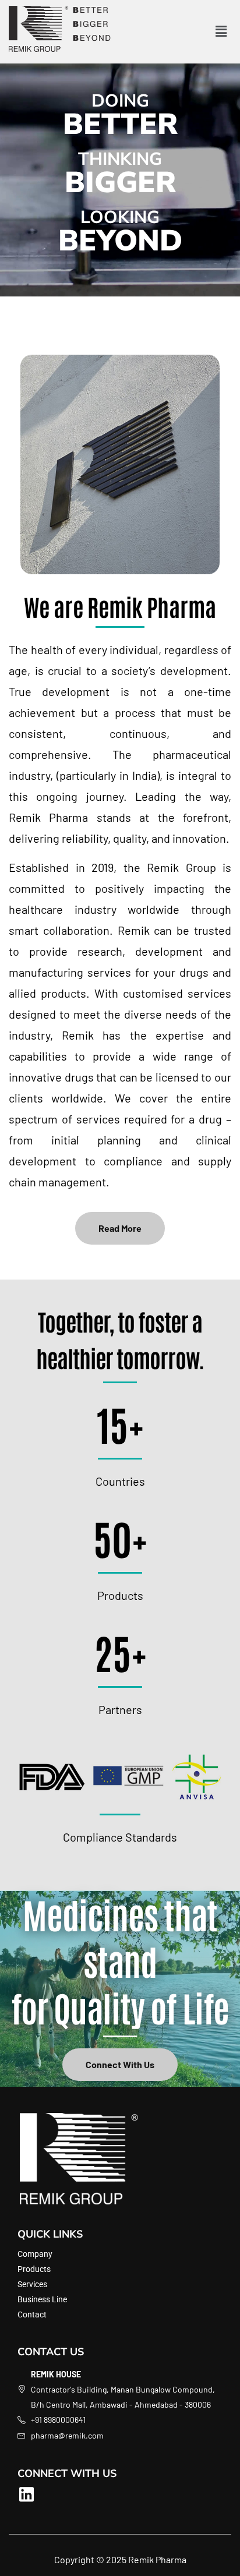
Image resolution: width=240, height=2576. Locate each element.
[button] (221, 31)
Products (34, 2269)
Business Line (42, 2299)
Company (35, 2254)
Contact (32, 2314)
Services (32, 2284)
